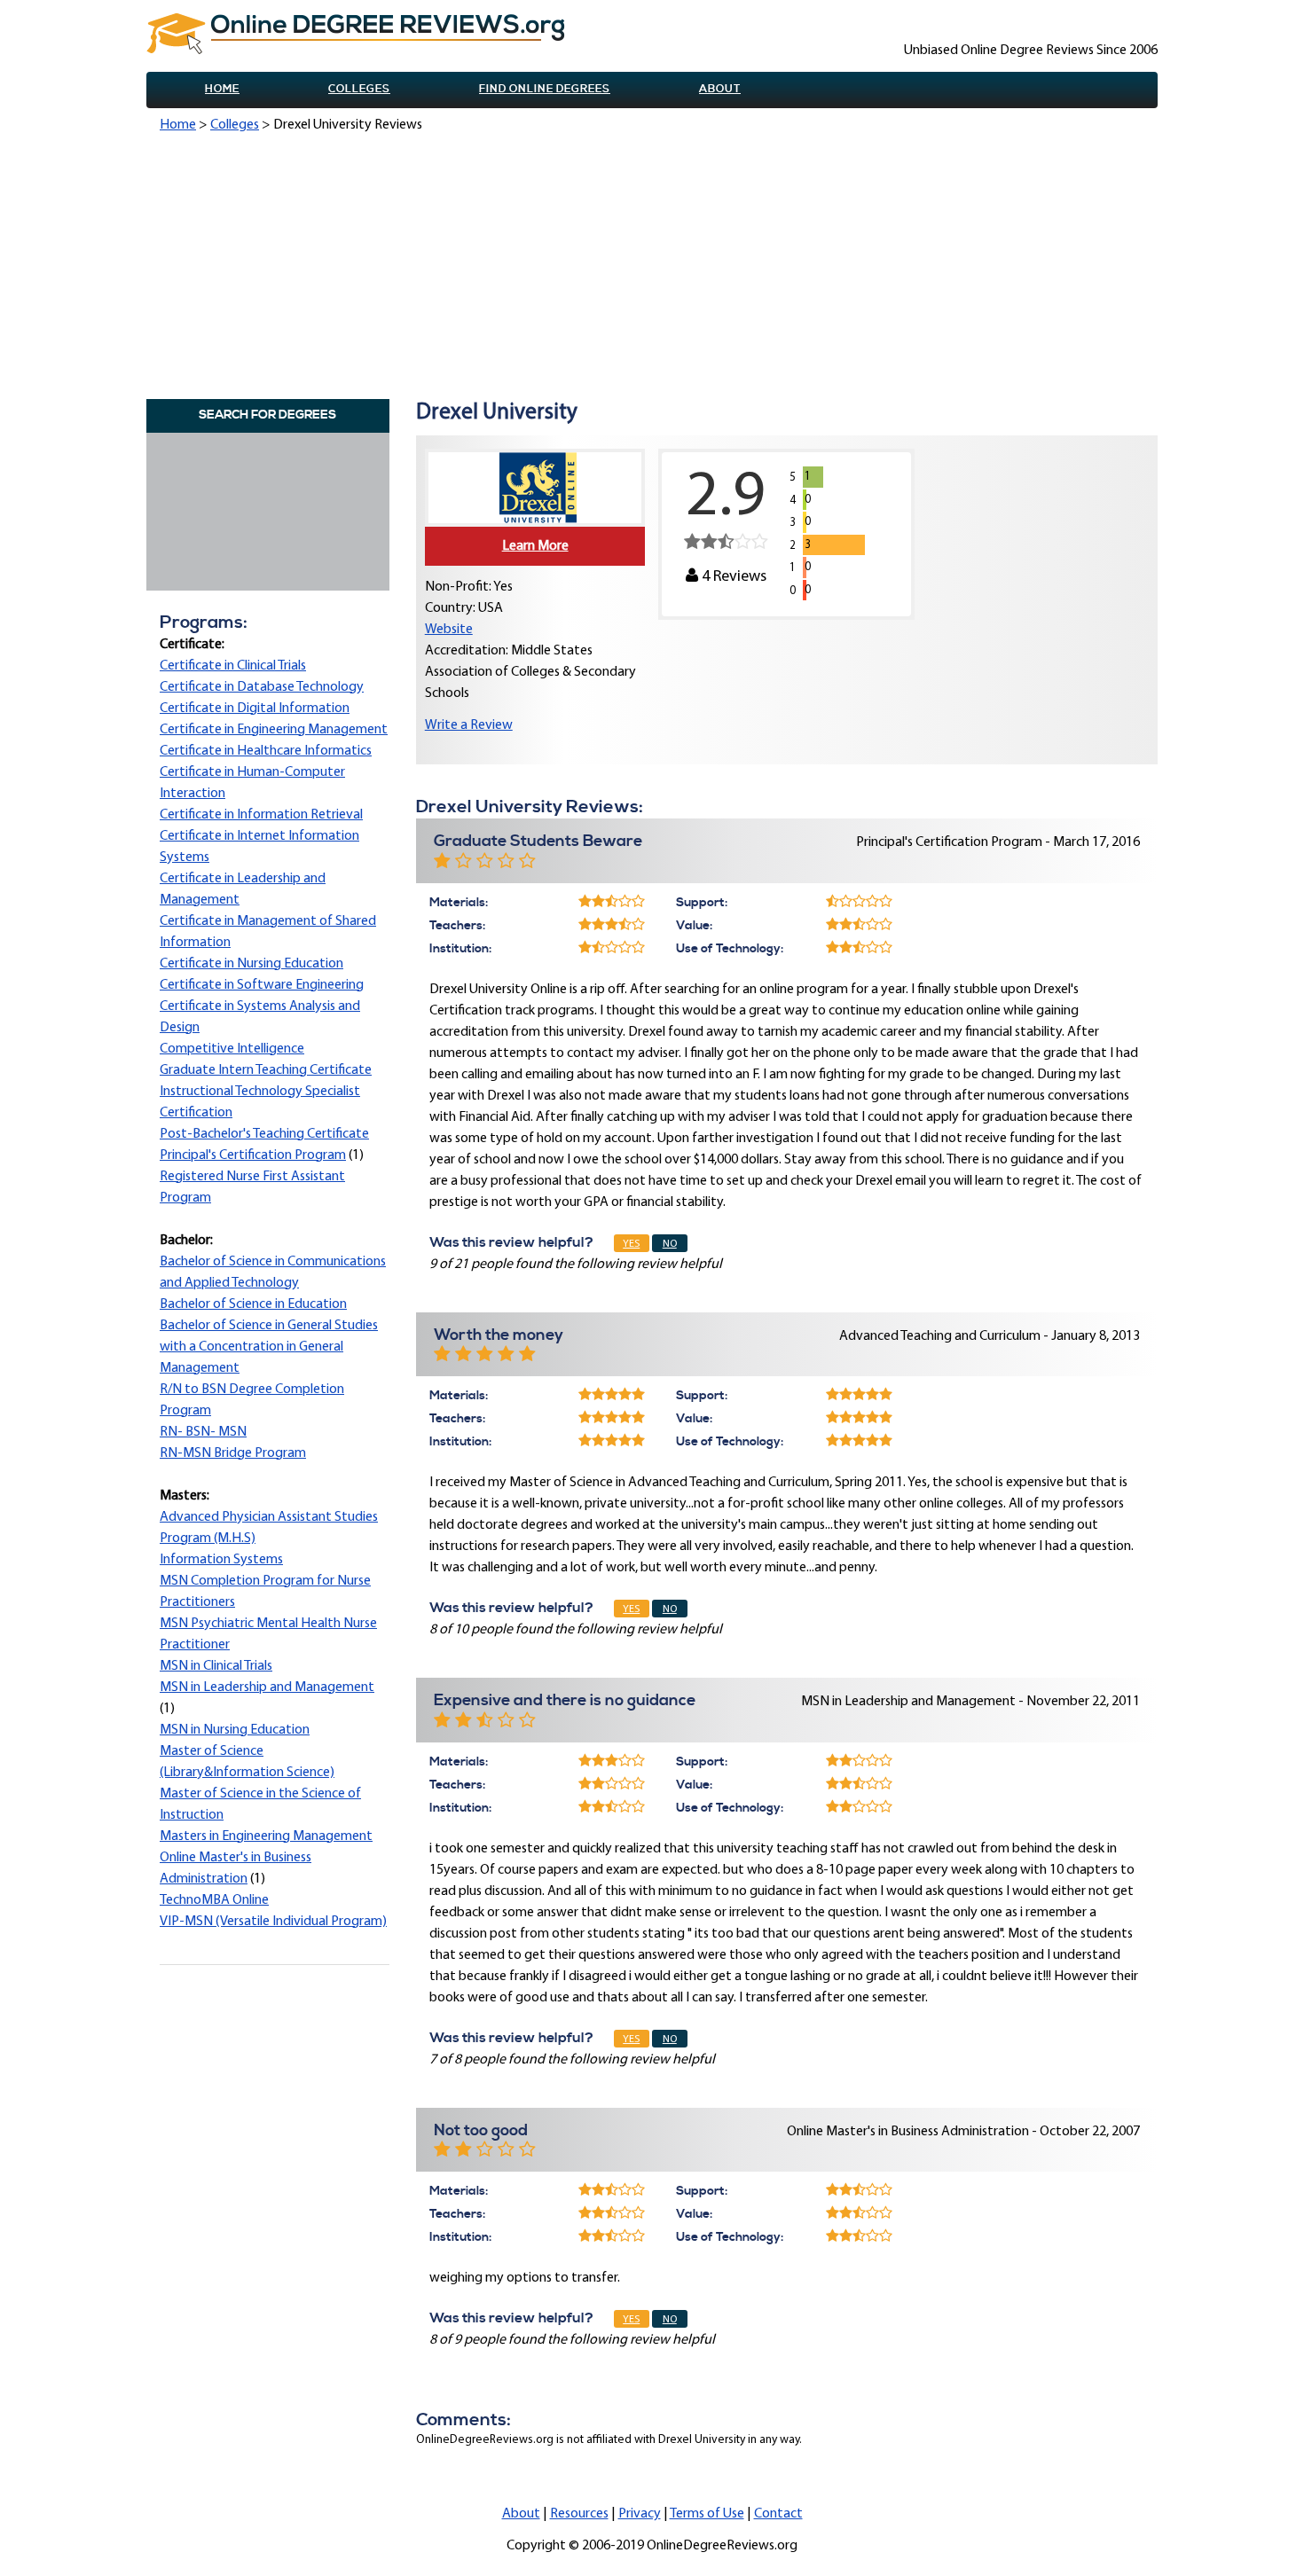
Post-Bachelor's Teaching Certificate (264, 1134)
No (670, 1244)
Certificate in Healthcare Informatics (266, 751)
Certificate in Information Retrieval (261, 815)
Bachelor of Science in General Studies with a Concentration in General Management (269, 1347)
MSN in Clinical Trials (216, 1666)
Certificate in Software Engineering (262, 985)
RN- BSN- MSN (203, 1432)
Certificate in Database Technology (262, 687)
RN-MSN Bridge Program (233, 1453)
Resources (579, 2514)
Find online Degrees (545, 89)
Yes (631, 1244)
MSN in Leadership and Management (267, 1687)
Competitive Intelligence (232, 1049)
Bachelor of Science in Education (253, 1304)
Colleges (359, 89)
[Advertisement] (659, 269)
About (720, 89)
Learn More (535, 546)
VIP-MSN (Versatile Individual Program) (273, 1922)
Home (222, 89)
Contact (778, 2514)
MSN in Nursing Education (235, 1730)
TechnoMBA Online (214, 1900)
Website (449, 630)
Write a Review (469, 725)
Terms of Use (707, 2514)
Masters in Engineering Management (266, 1836)
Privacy (640, 2514)
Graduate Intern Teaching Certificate (266, 1070)
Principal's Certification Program (253, 1155)
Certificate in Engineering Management (274, 730)
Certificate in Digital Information (255, 709)
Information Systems (221, 1560)
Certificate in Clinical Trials (233, 666)
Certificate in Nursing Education (251, 964)
